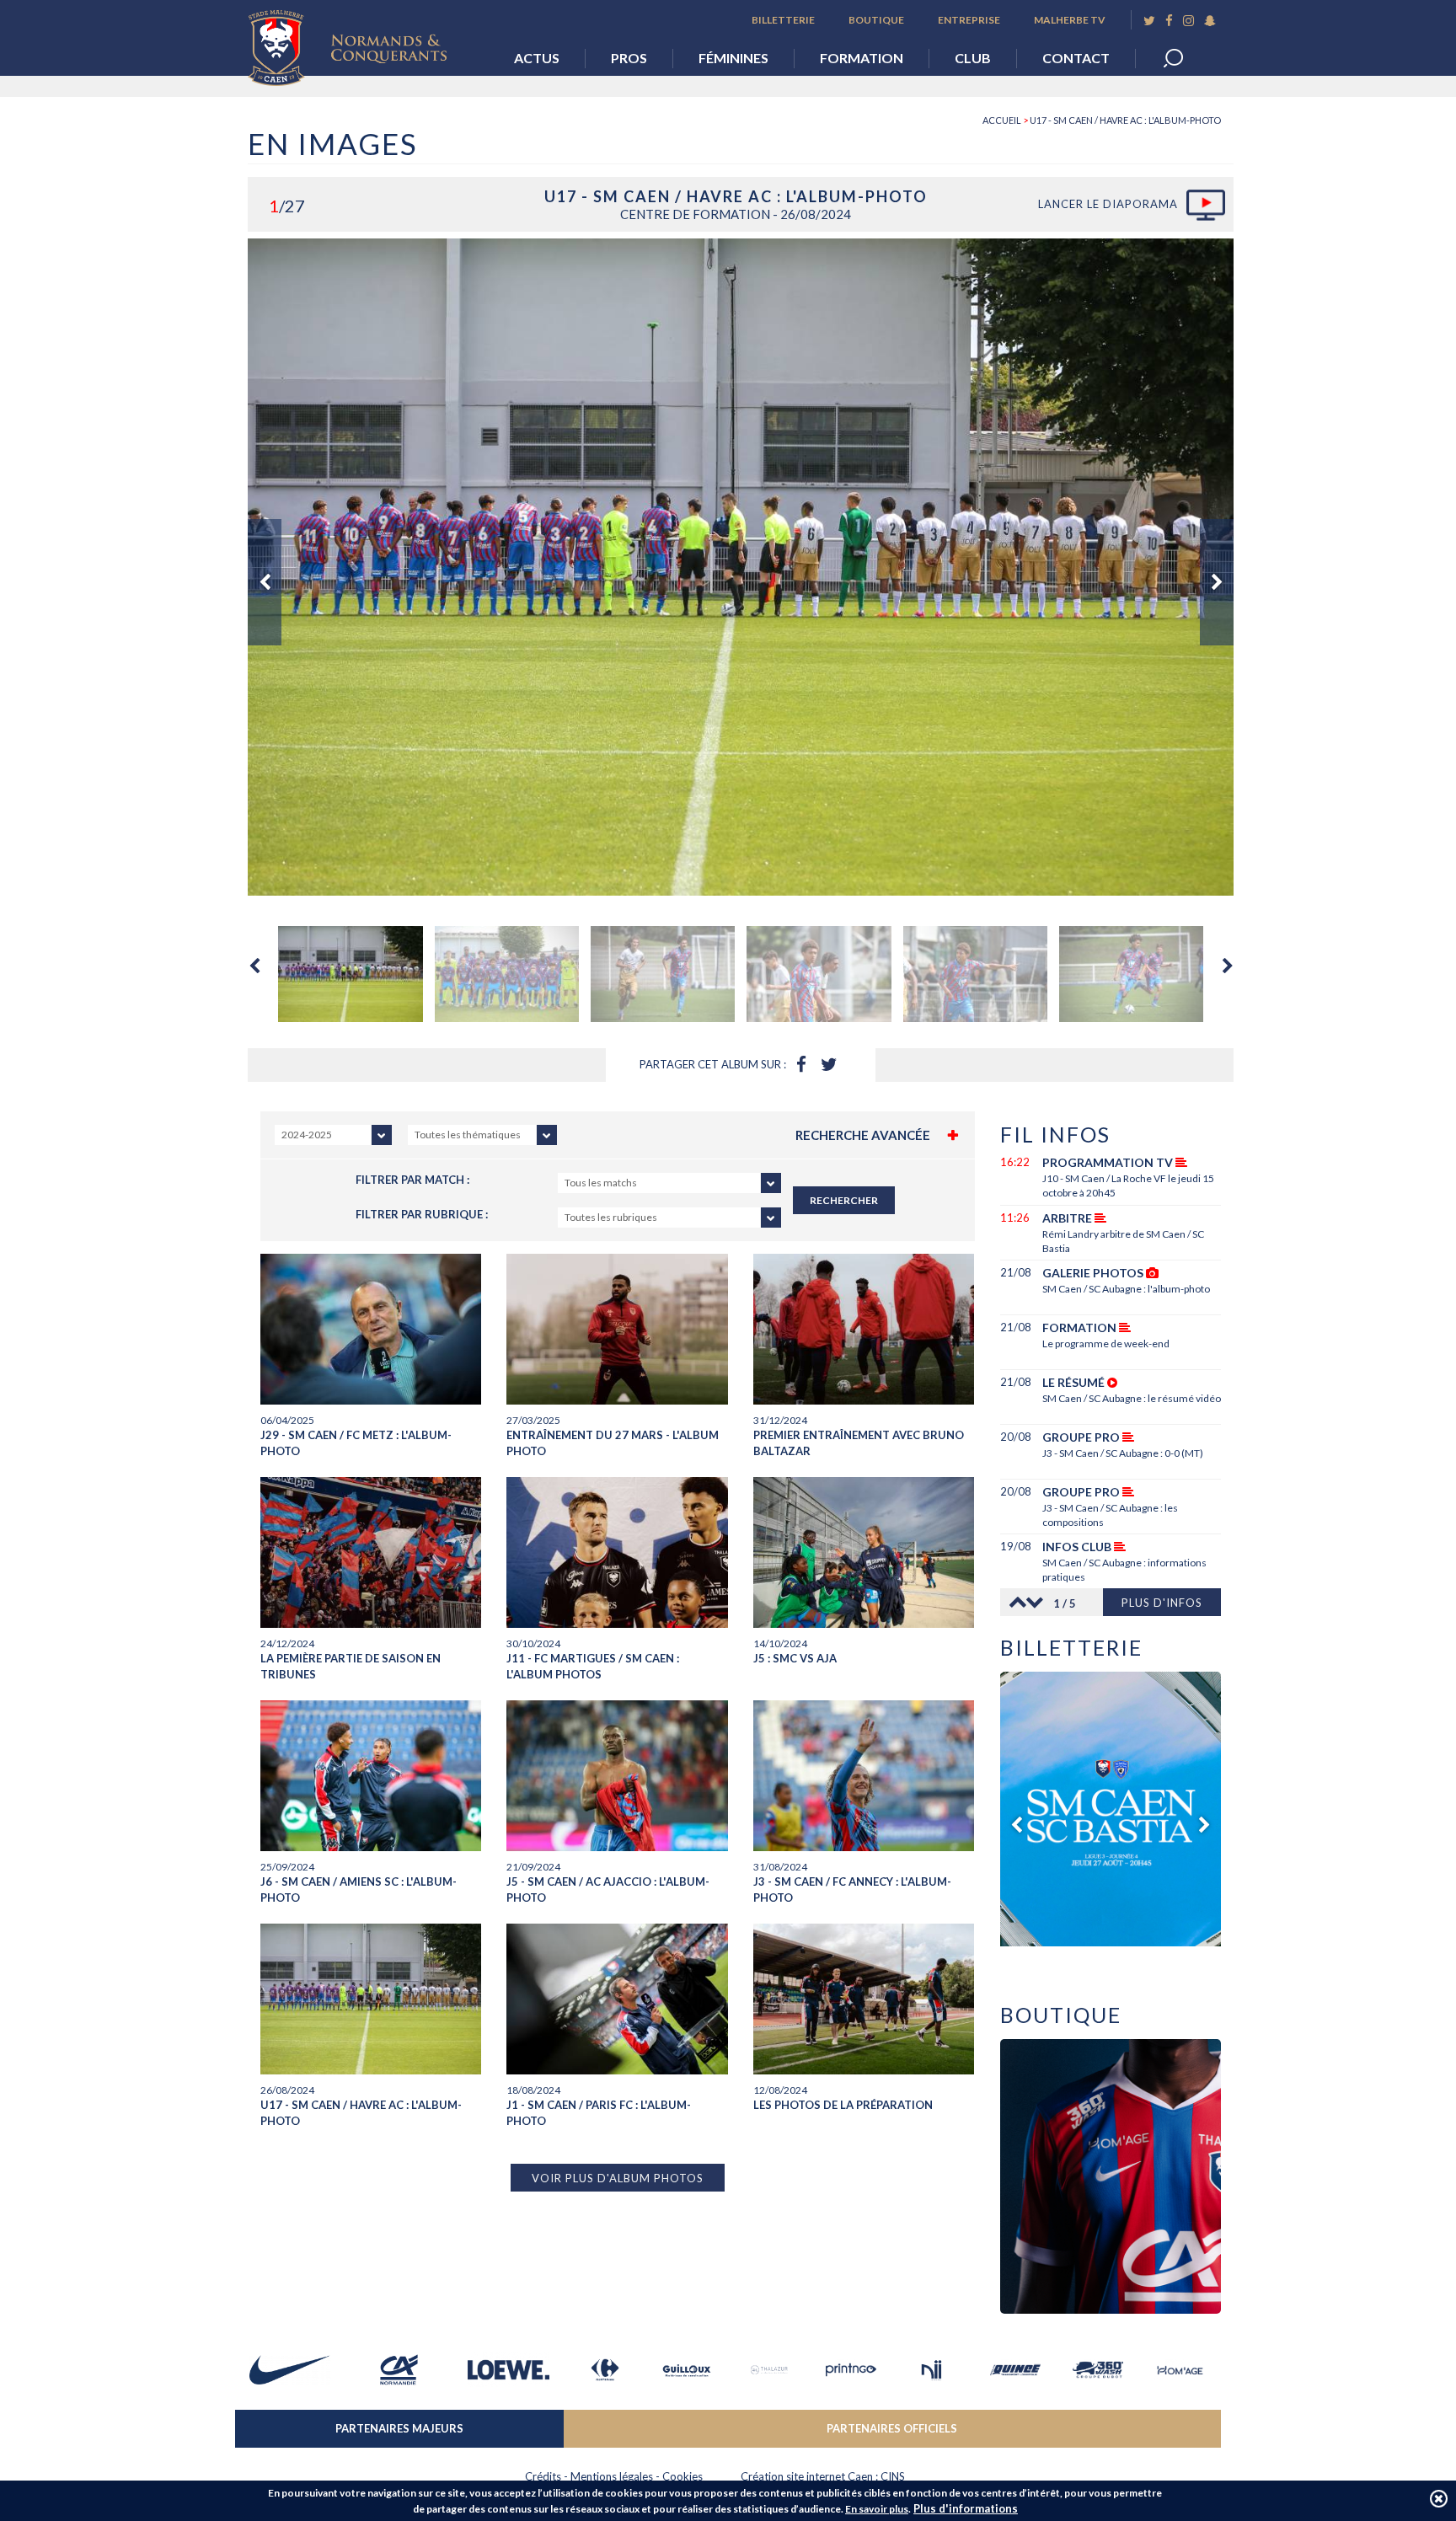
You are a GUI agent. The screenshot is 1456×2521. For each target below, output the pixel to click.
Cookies (682, 2476)
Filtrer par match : (412, 1180)
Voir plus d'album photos (618, 2178)
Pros (629, 58)
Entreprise (969, 20)
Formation (862, 58)
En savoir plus (877, 2509)
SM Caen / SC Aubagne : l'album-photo (1126, 1289)
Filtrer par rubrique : (422, 1214)
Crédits (543, 2476)
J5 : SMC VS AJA (795, 1658)
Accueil (1002, 120)
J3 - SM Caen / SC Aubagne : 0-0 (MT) (1123, 1453)
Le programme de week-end (1106, 1343)
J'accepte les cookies (1439, 2499)
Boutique (876, 20)
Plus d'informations (966, 2508)
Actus (537, 58)
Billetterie (783, 20)
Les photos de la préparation (843, 2105)
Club (973, 58)
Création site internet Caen (807, 2476)
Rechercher (844, 1200)
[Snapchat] (1210, 21)
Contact (1076, 58)
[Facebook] (1169, 21)
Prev (265, 582)
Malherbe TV (1070, 20)
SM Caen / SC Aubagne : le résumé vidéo (1132, 1398)
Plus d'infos (1162, 1603)
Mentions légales (612, 2476)
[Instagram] (1188, 21)
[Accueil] (360, 43)
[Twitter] (1149, 21)
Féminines (733, 58)
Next (1217, 582)
